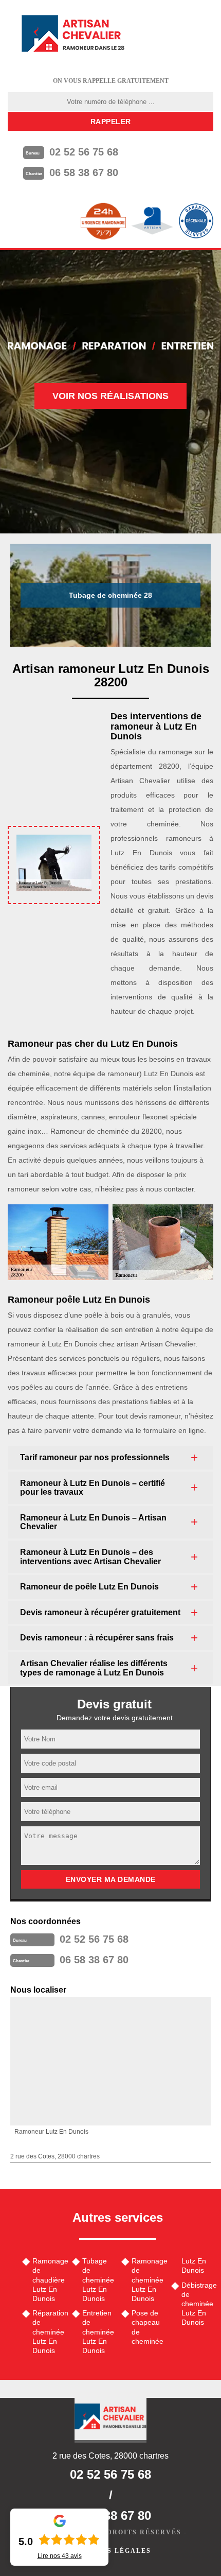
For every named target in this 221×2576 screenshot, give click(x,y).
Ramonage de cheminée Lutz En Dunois (148, 2280)
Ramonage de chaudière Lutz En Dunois (49, 2280)
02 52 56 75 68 (84, 152)
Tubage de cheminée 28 (110, 595)
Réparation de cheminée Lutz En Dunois (49, 2332)
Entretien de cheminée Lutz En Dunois (98, 2332)
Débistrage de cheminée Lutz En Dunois (198, 2304)
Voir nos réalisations (110, 396)
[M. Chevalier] (73, 33)
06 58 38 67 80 (84, 172)
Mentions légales (110, 2551)
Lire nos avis (60, 2556)
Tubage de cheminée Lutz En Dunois (98, 2280)
